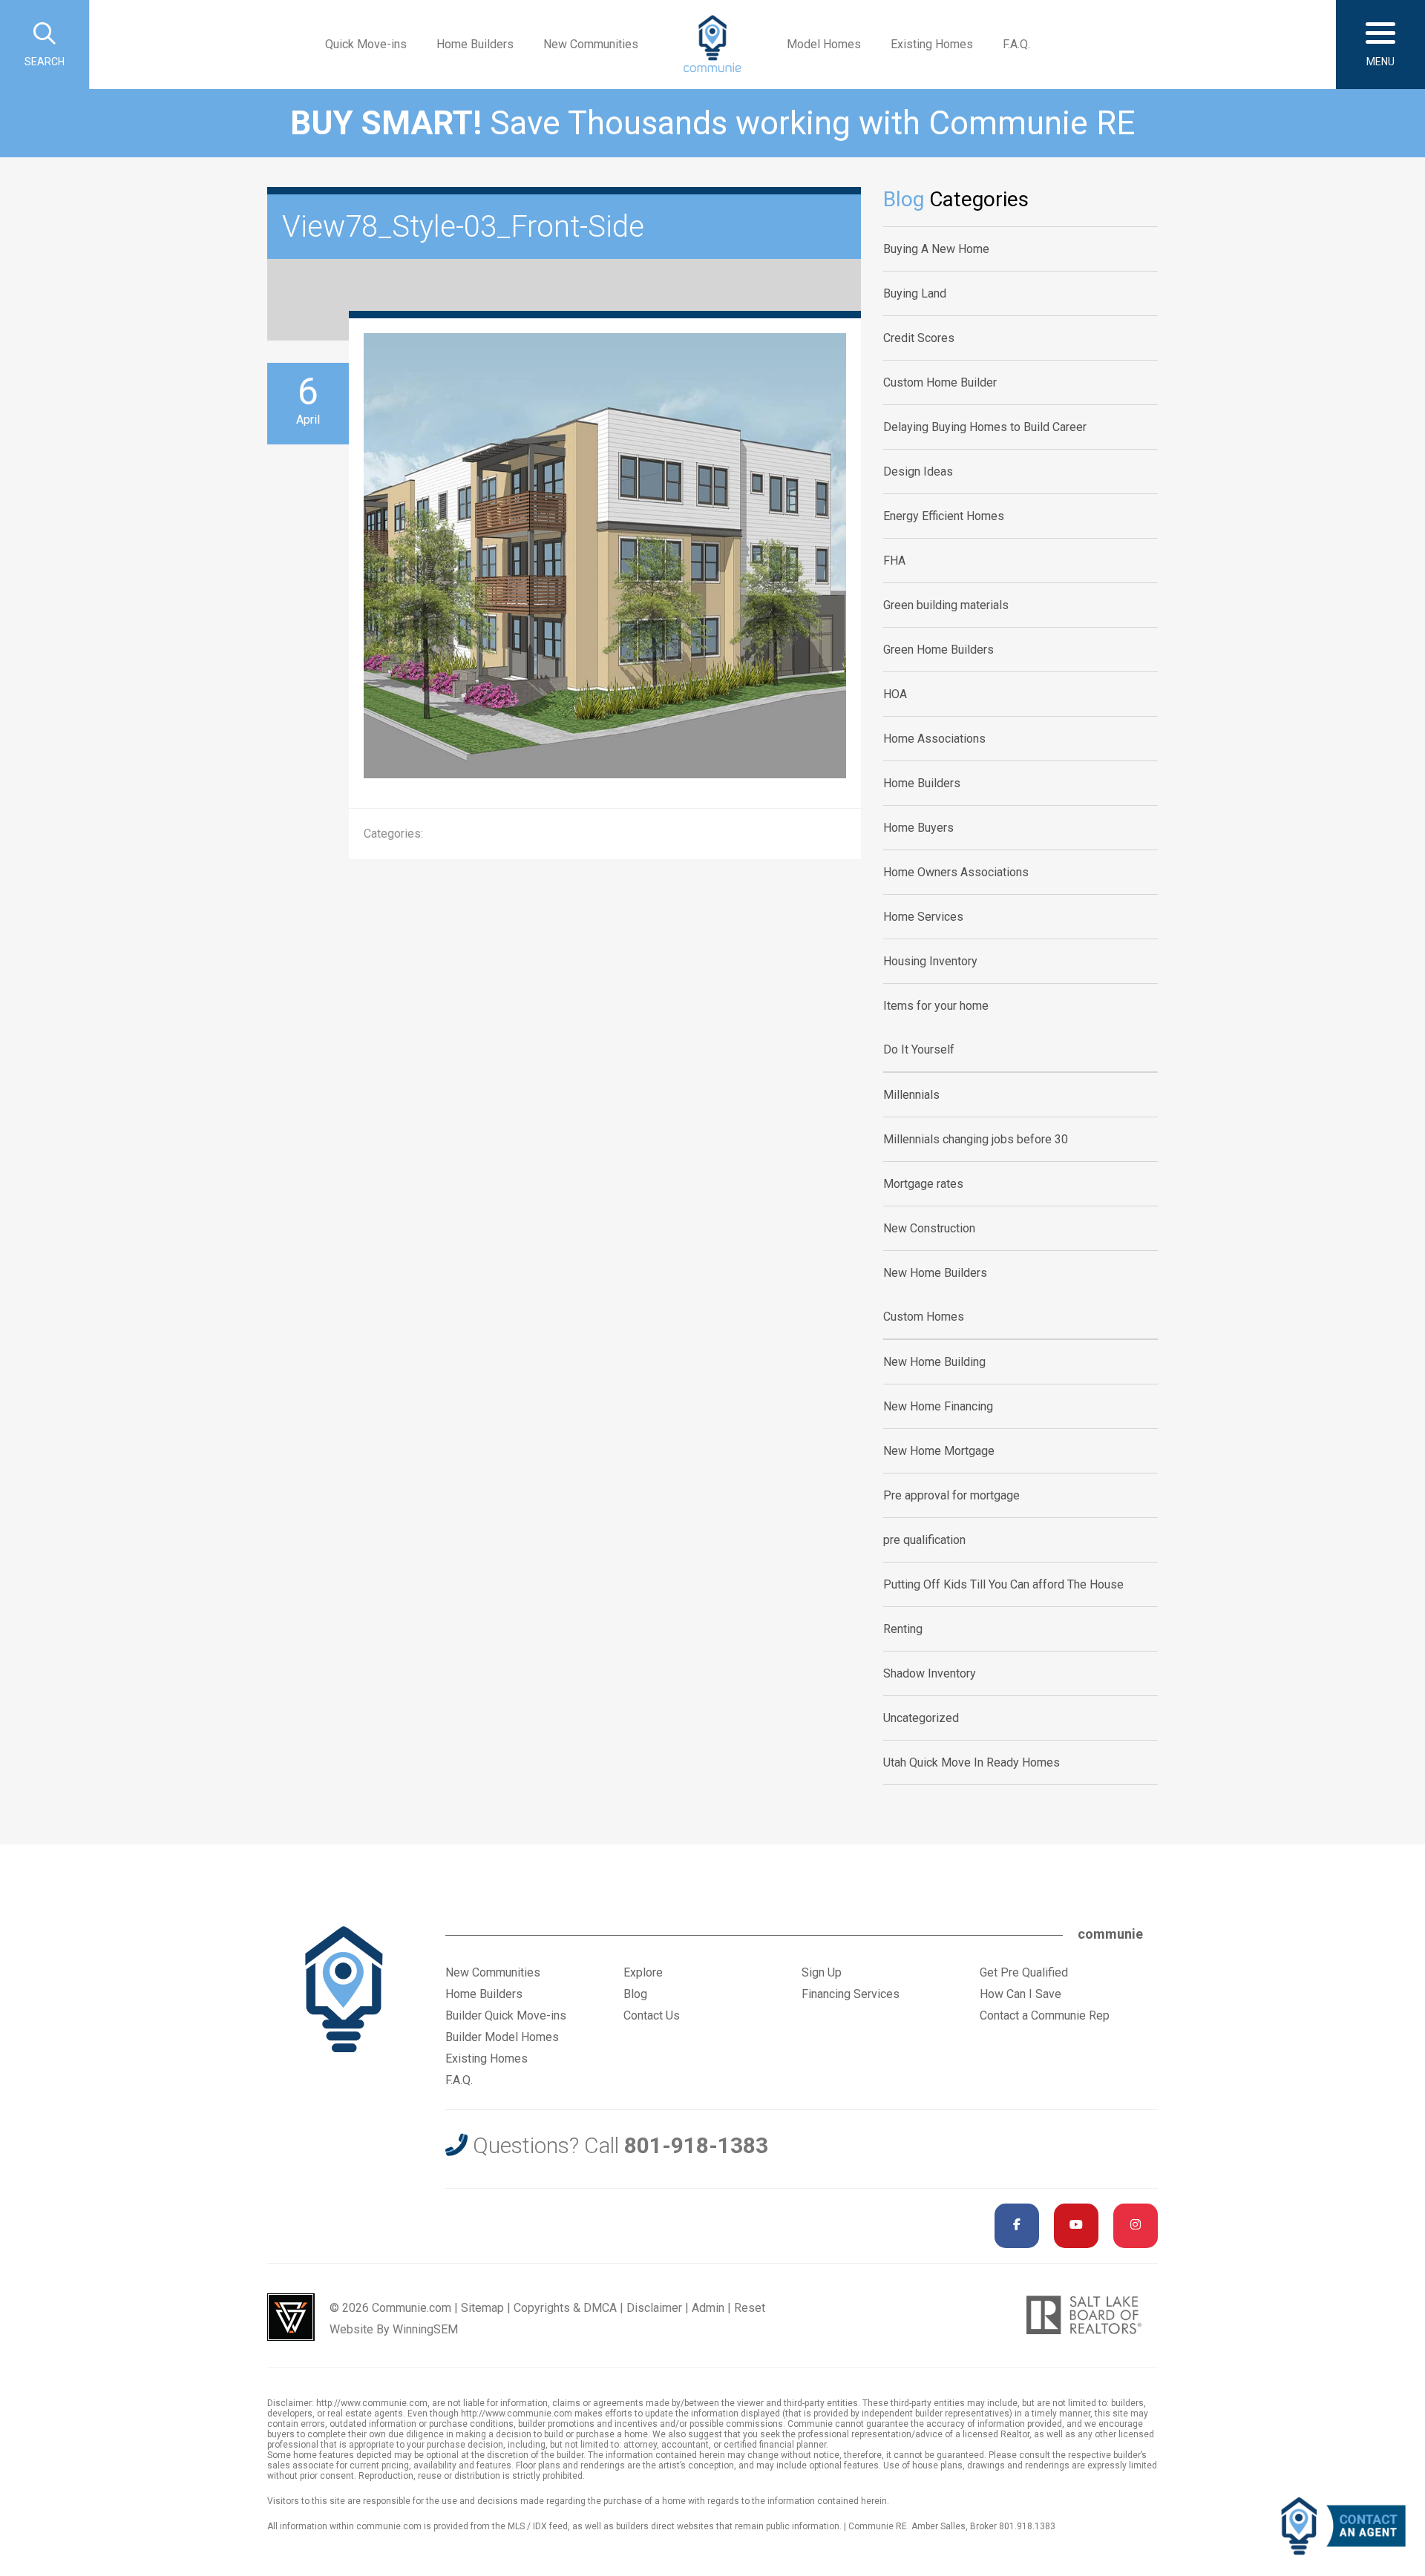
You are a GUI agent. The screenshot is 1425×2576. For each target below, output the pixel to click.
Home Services (923, 917)
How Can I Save (1021, 1994)
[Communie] (712, 45)
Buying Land (915, 293)
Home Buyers (918, 828)
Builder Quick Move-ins (506, 2015)
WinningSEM (425, 2329)
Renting (903, 1629)
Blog (635, 1994)
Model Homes (824, 44)
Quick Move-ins (366, 44)
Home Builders (475, 44)
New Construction (929, 1228)
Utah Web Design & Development (291, 2317)
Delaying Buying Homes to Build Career (985, 427)
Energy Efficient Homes (944, 516)
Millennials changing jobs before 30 (976, 1139)
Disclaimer (654, 2308)
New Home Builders (935, 1273)
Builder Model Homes (502, 2037)
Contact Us (652, 2015)
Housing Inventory (930, 961)
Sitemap (482, 2308)
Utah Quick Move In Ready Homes (972, 1762)
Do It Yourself (919, 1049)
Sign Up (822, 1972)
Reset (750, 2308)
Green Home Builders (938, 650)
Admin (708, 2308)
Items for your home (936, 1006)
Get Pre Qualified (1024, 1972)
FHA (894, 561)
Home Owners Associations (956, 872)
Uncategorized (921, 1718)
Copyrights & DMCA (565, 2308)
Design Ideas (918, 471)
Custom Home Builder (940, 382)
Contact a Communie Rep (1045, 2015)
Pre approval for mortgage (951, 1495)
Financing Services (851, 1994)
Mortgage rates (923, 1184)
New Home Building (934, 1362)
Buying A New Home (936, 249)
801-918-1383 (696, 2145)
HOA (895, 694)
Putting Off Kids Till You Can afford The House (1003, 1584)
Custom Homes (924, 1317)
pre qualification (924, 1540)
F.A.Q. (1016, 44)
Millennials (911, 1095)
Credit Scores (919, 338)
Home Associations (934, 739)
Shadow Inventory (930, 1673)
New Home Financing (938, 1406)
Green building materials (946, 605)
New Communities (591, 44)
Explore (643, 1972)
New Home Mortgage (939, 1451)
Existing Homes (932, 44)
